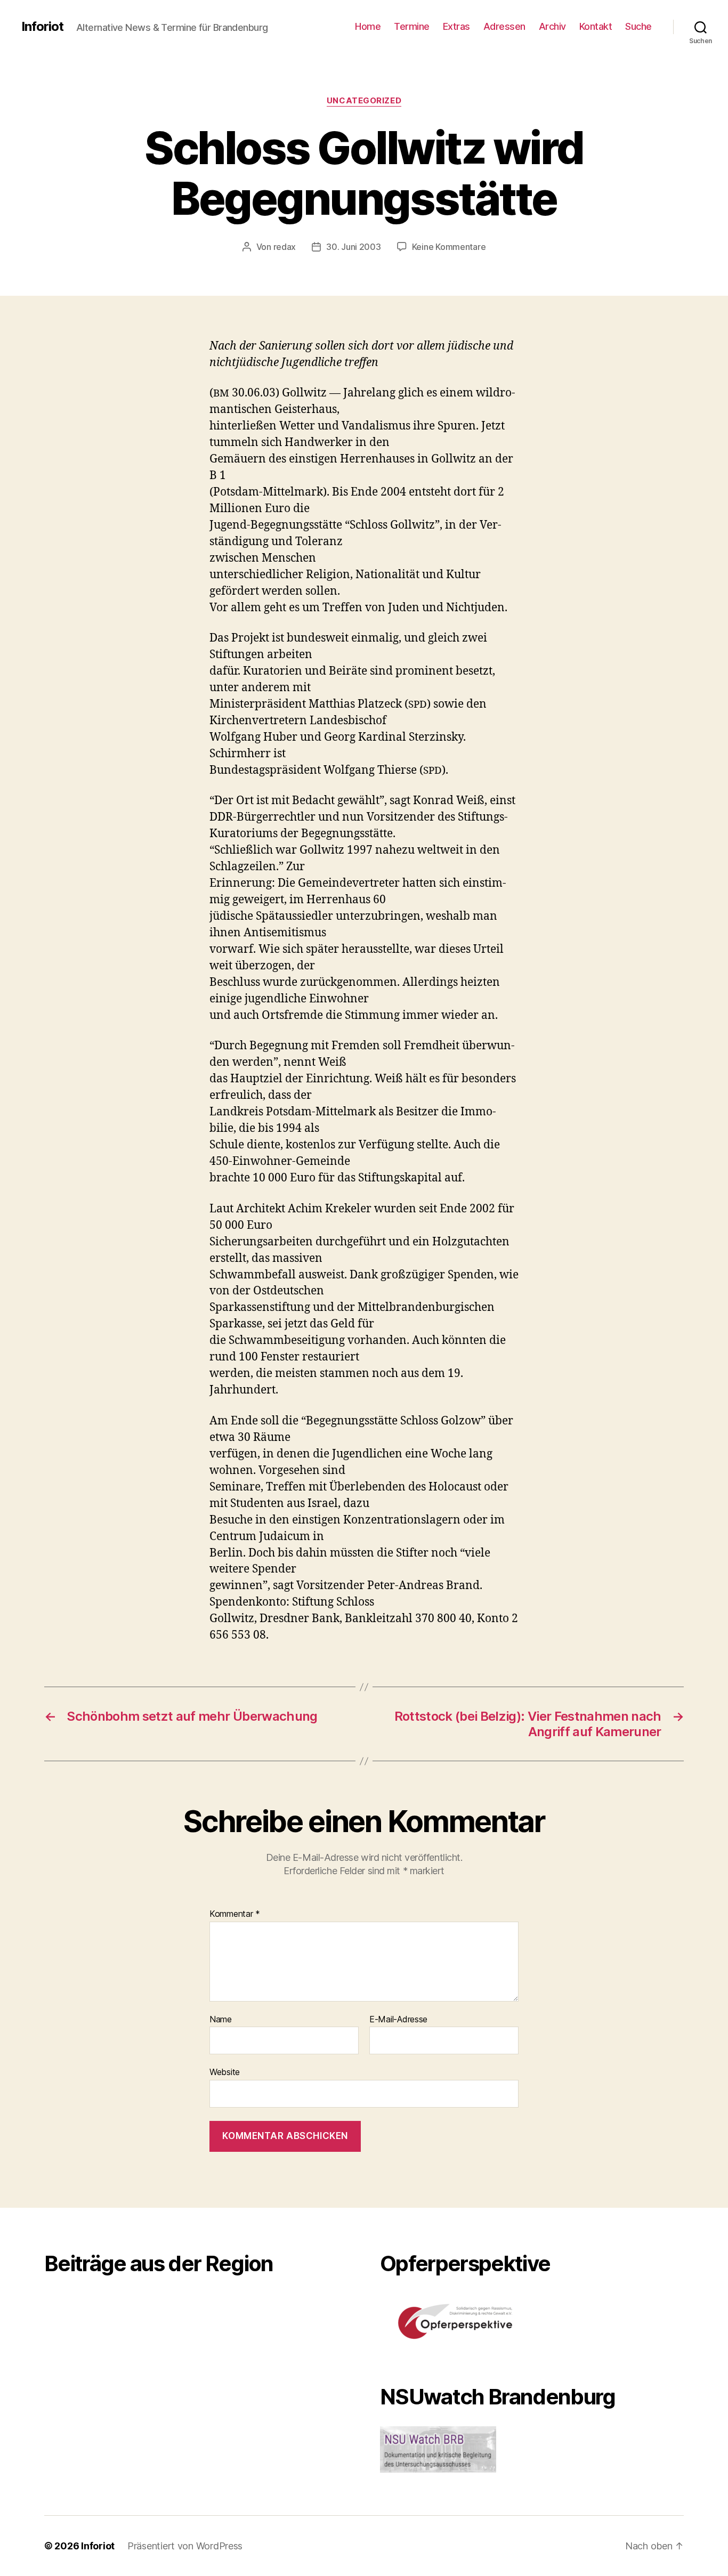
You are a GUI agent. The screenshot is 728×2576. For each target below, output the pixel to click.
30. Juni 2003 (354, 247)
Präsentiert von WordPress (185, 2546)
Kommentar (235, 1914)
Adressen (504, 26)
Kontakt (596, 26)
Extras (456, 26)
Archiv (552, 26)
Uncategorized (364, 101)
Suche (638, 26)
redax (285, 247)
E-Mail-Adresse (398, 2020)
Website (225, 2072)
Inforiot (42, 27)
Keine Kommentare (449, 247)
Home (368, 26)
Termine (412, 26)
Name (221, 2020)
